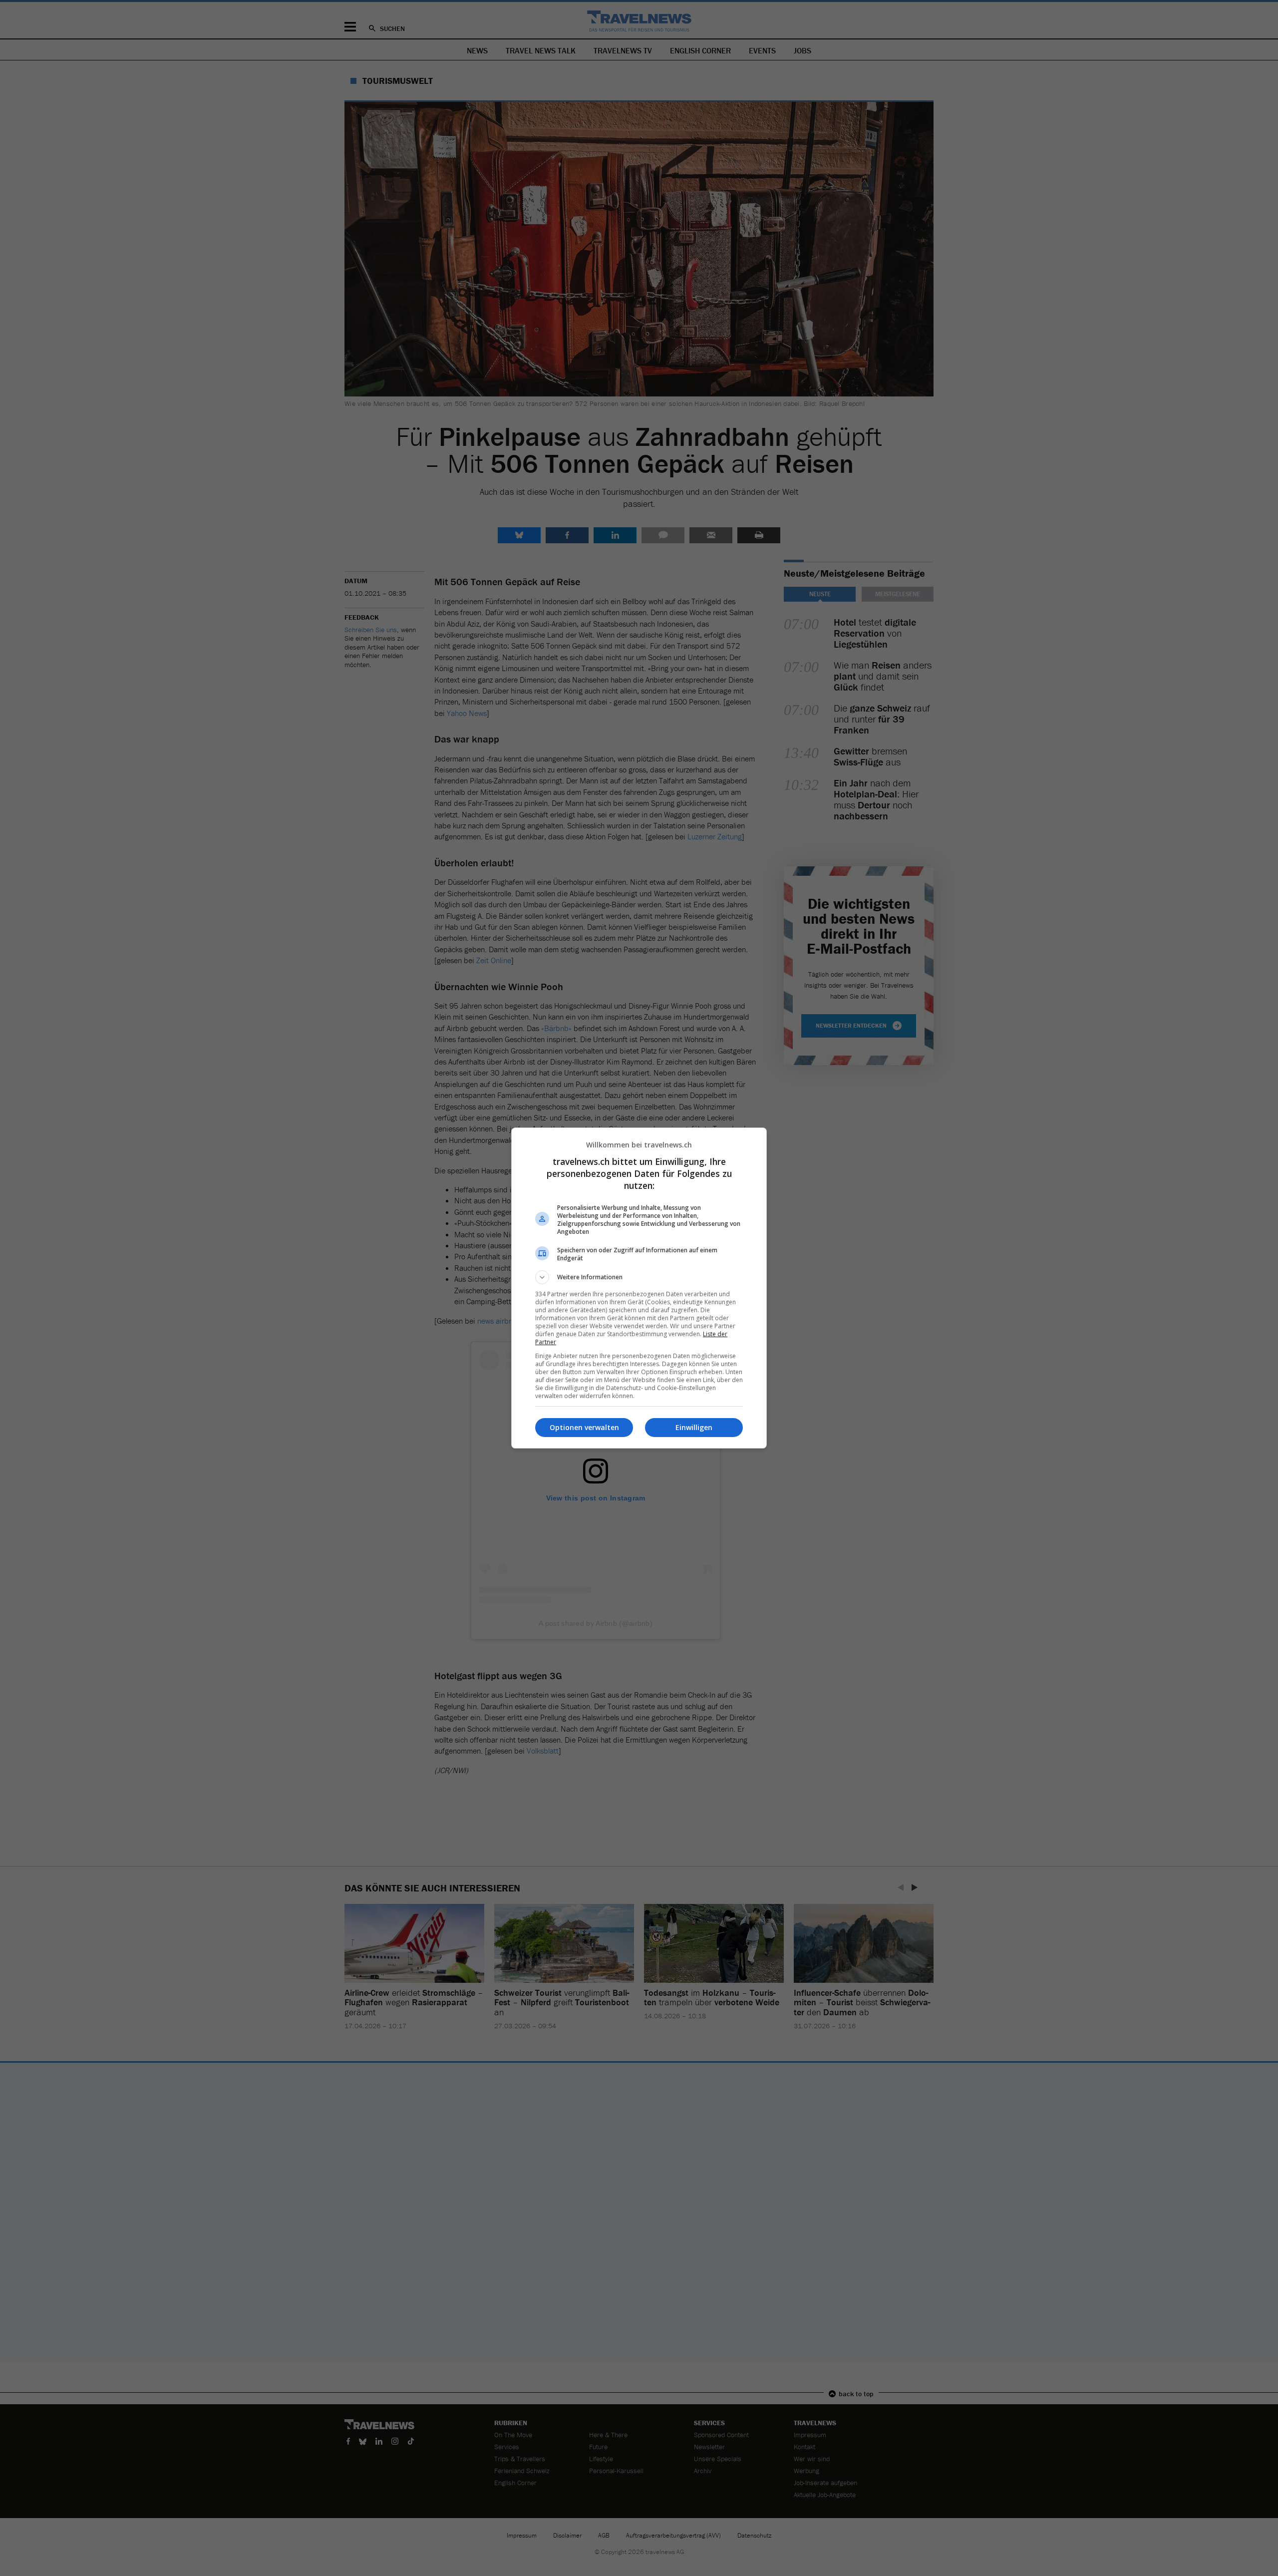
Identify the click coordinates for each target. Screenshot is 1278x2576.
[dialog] (639, 1288)
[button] (639, 1277)
